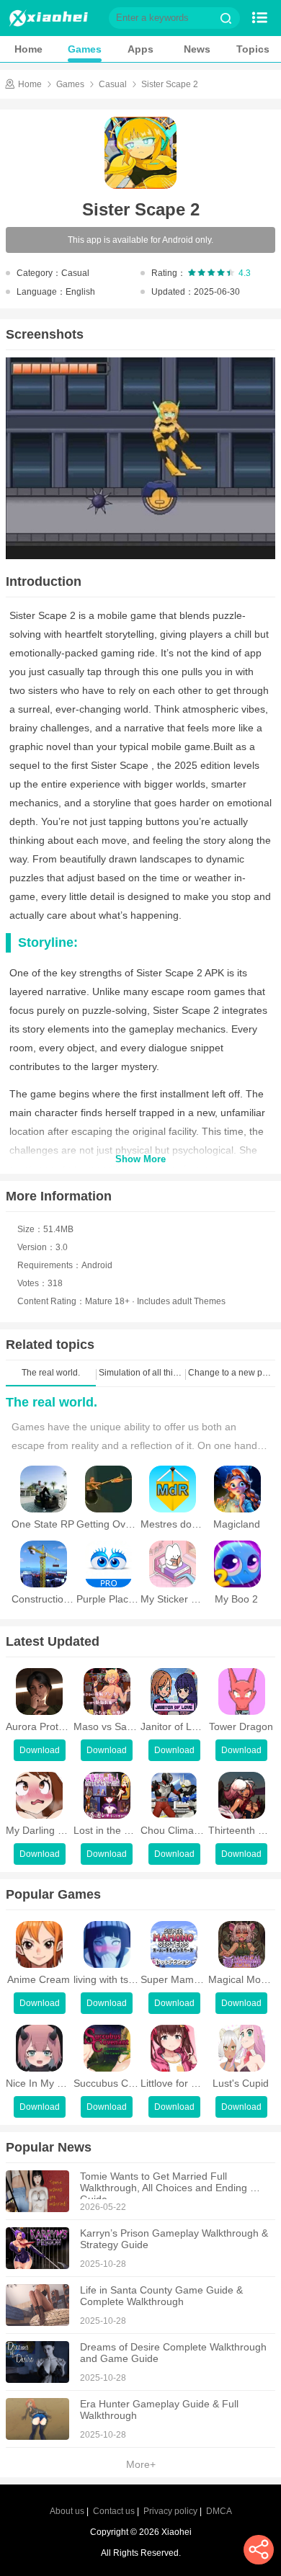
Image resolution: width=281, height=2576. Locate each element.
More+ (141, 2464)
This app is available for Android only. (140, 240)
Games (85, 49)
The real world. (52, 1402)
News (197, 49)
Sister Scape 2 (170, 84)
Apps (140, 49)
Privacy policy (170, 2511)
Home (28, 49)
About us (67, 2511)
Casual (113, 84)
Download (40, 1750)
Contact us (114, 2511)
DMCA (219, 2511)
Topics (253, 49)
